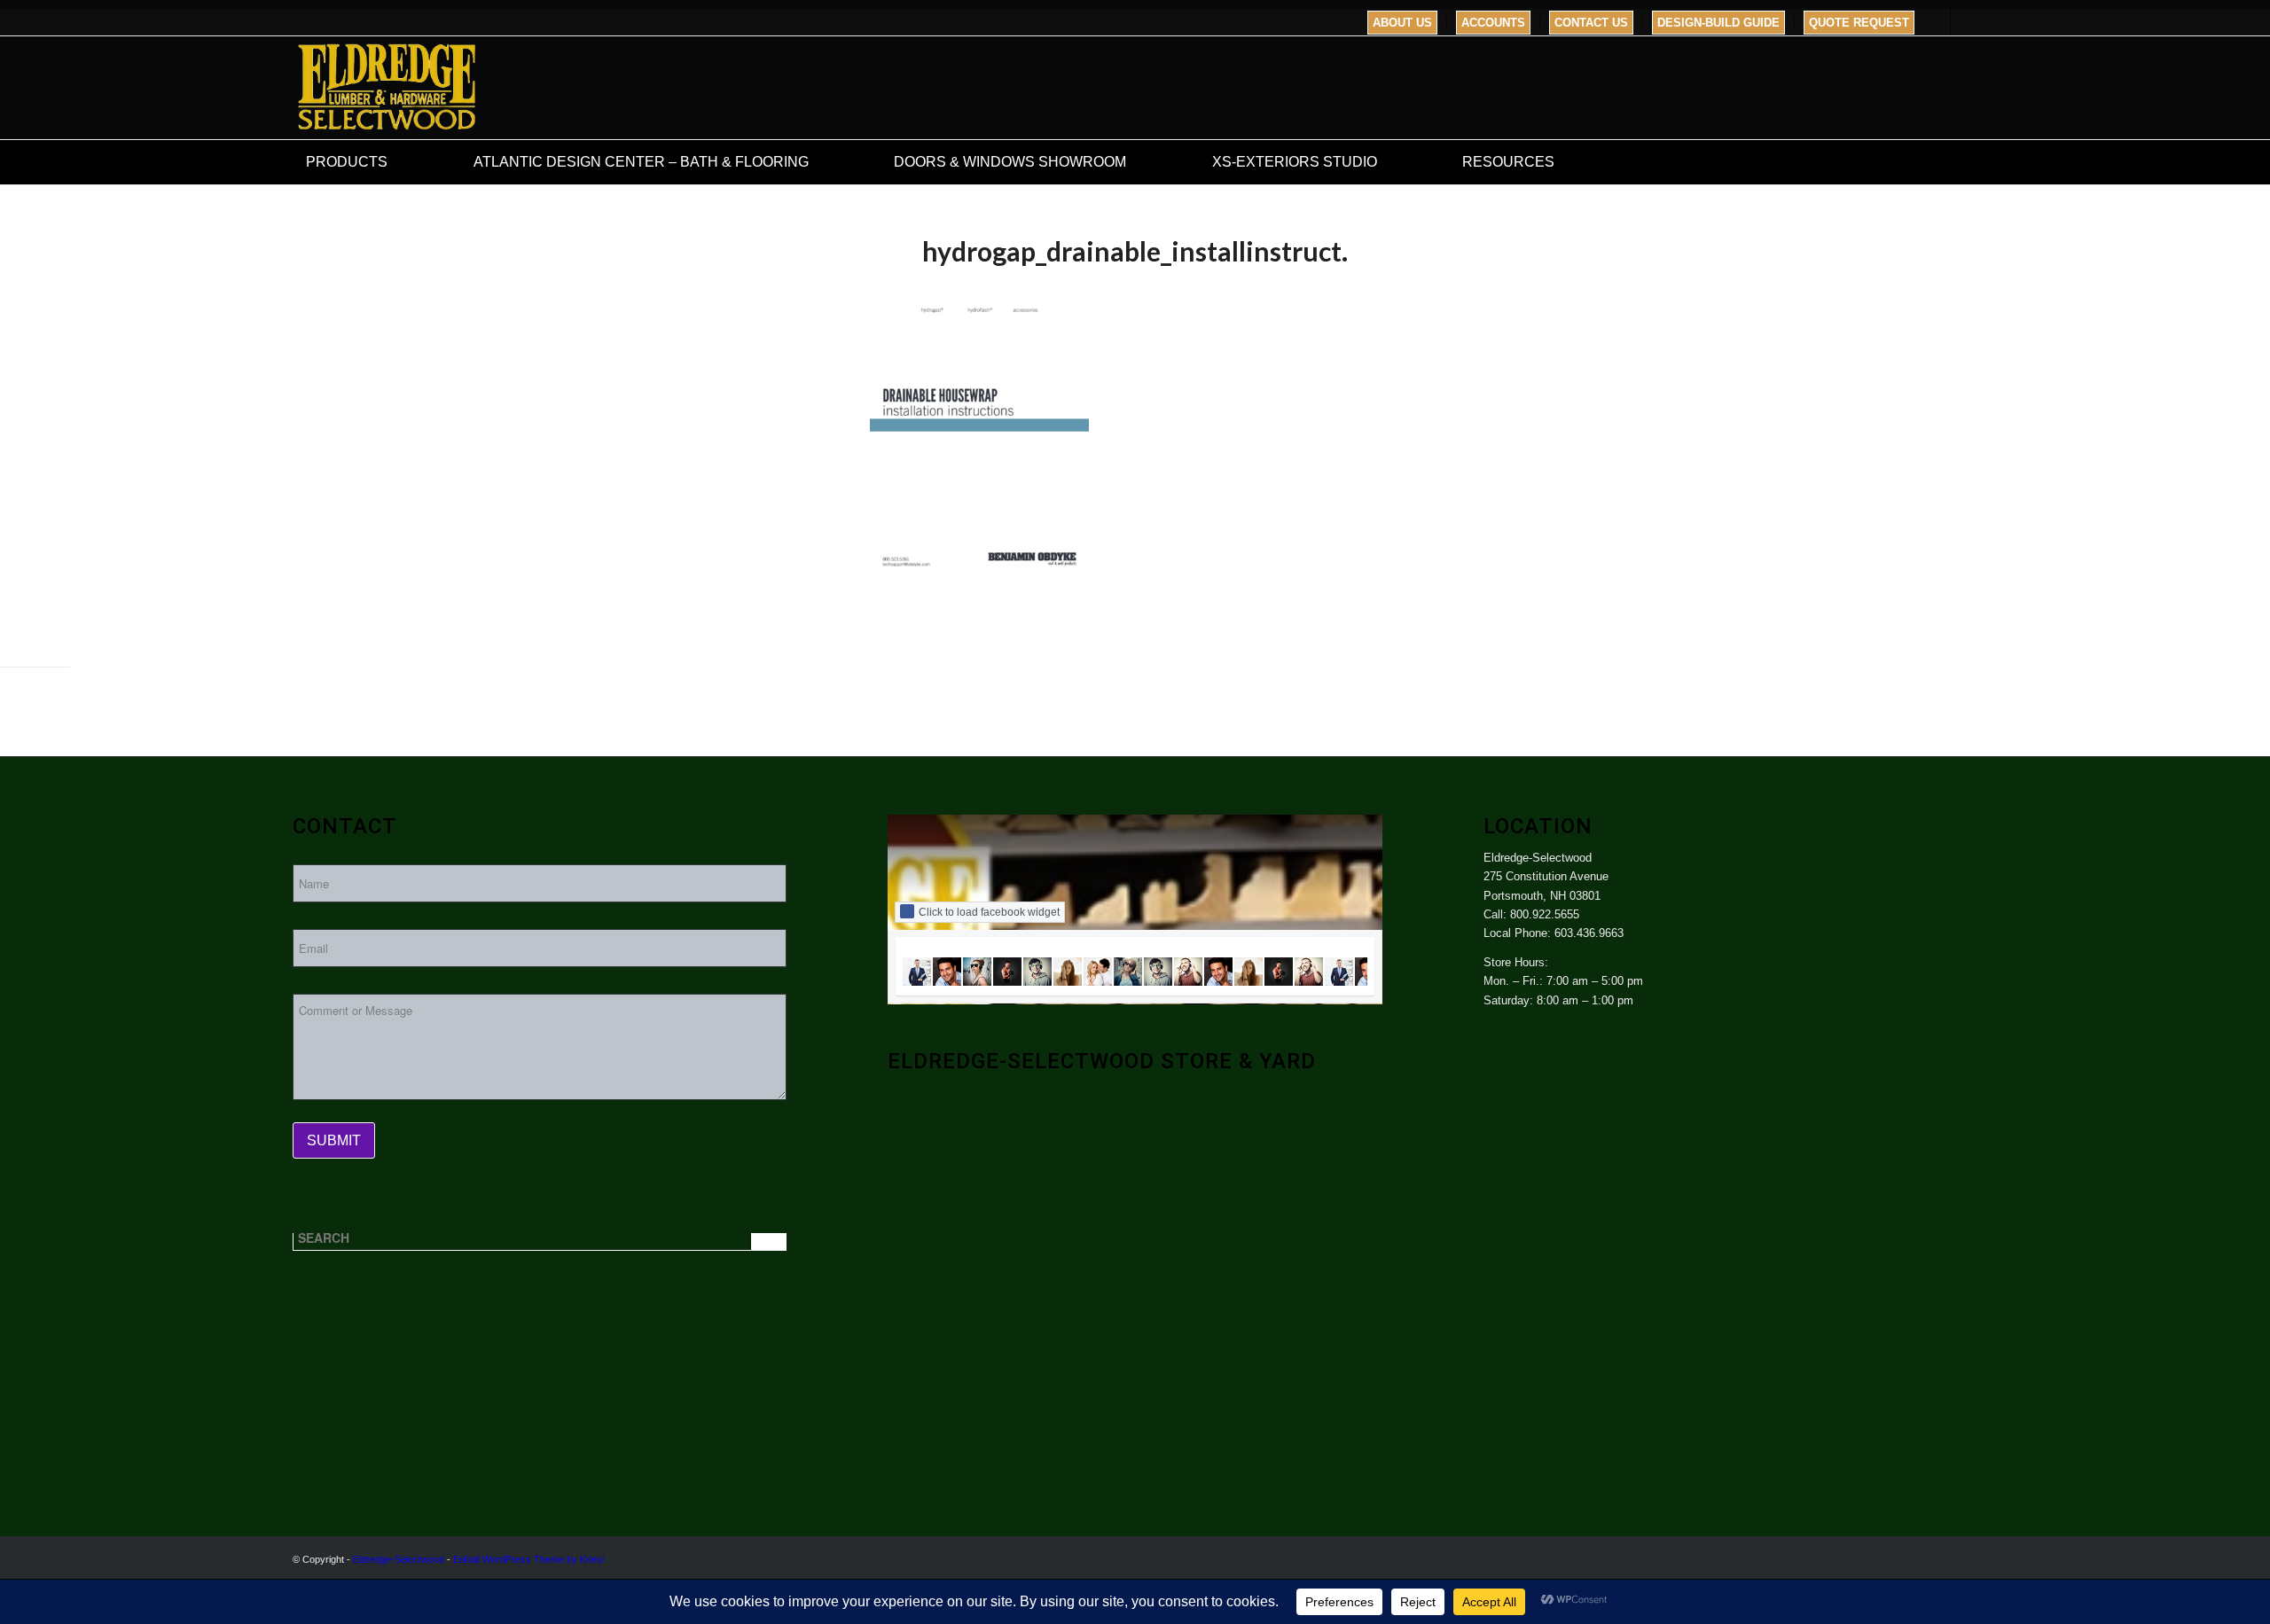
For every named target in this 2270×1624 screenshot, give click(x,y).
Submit (334, 1140)
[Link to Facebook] (1937, 22)
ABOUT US (1402, 23)
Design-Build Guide (1718, 23)
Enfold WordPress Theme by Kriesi (528, 1559)
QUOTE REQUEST (1859, 23)
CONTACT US (1591, 23)
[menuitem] (1403, 23)
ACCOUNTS (1493, 23)
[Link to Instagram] (1964, 22)
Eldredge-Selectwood (399, 1559)
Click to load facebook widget (989, 912)
